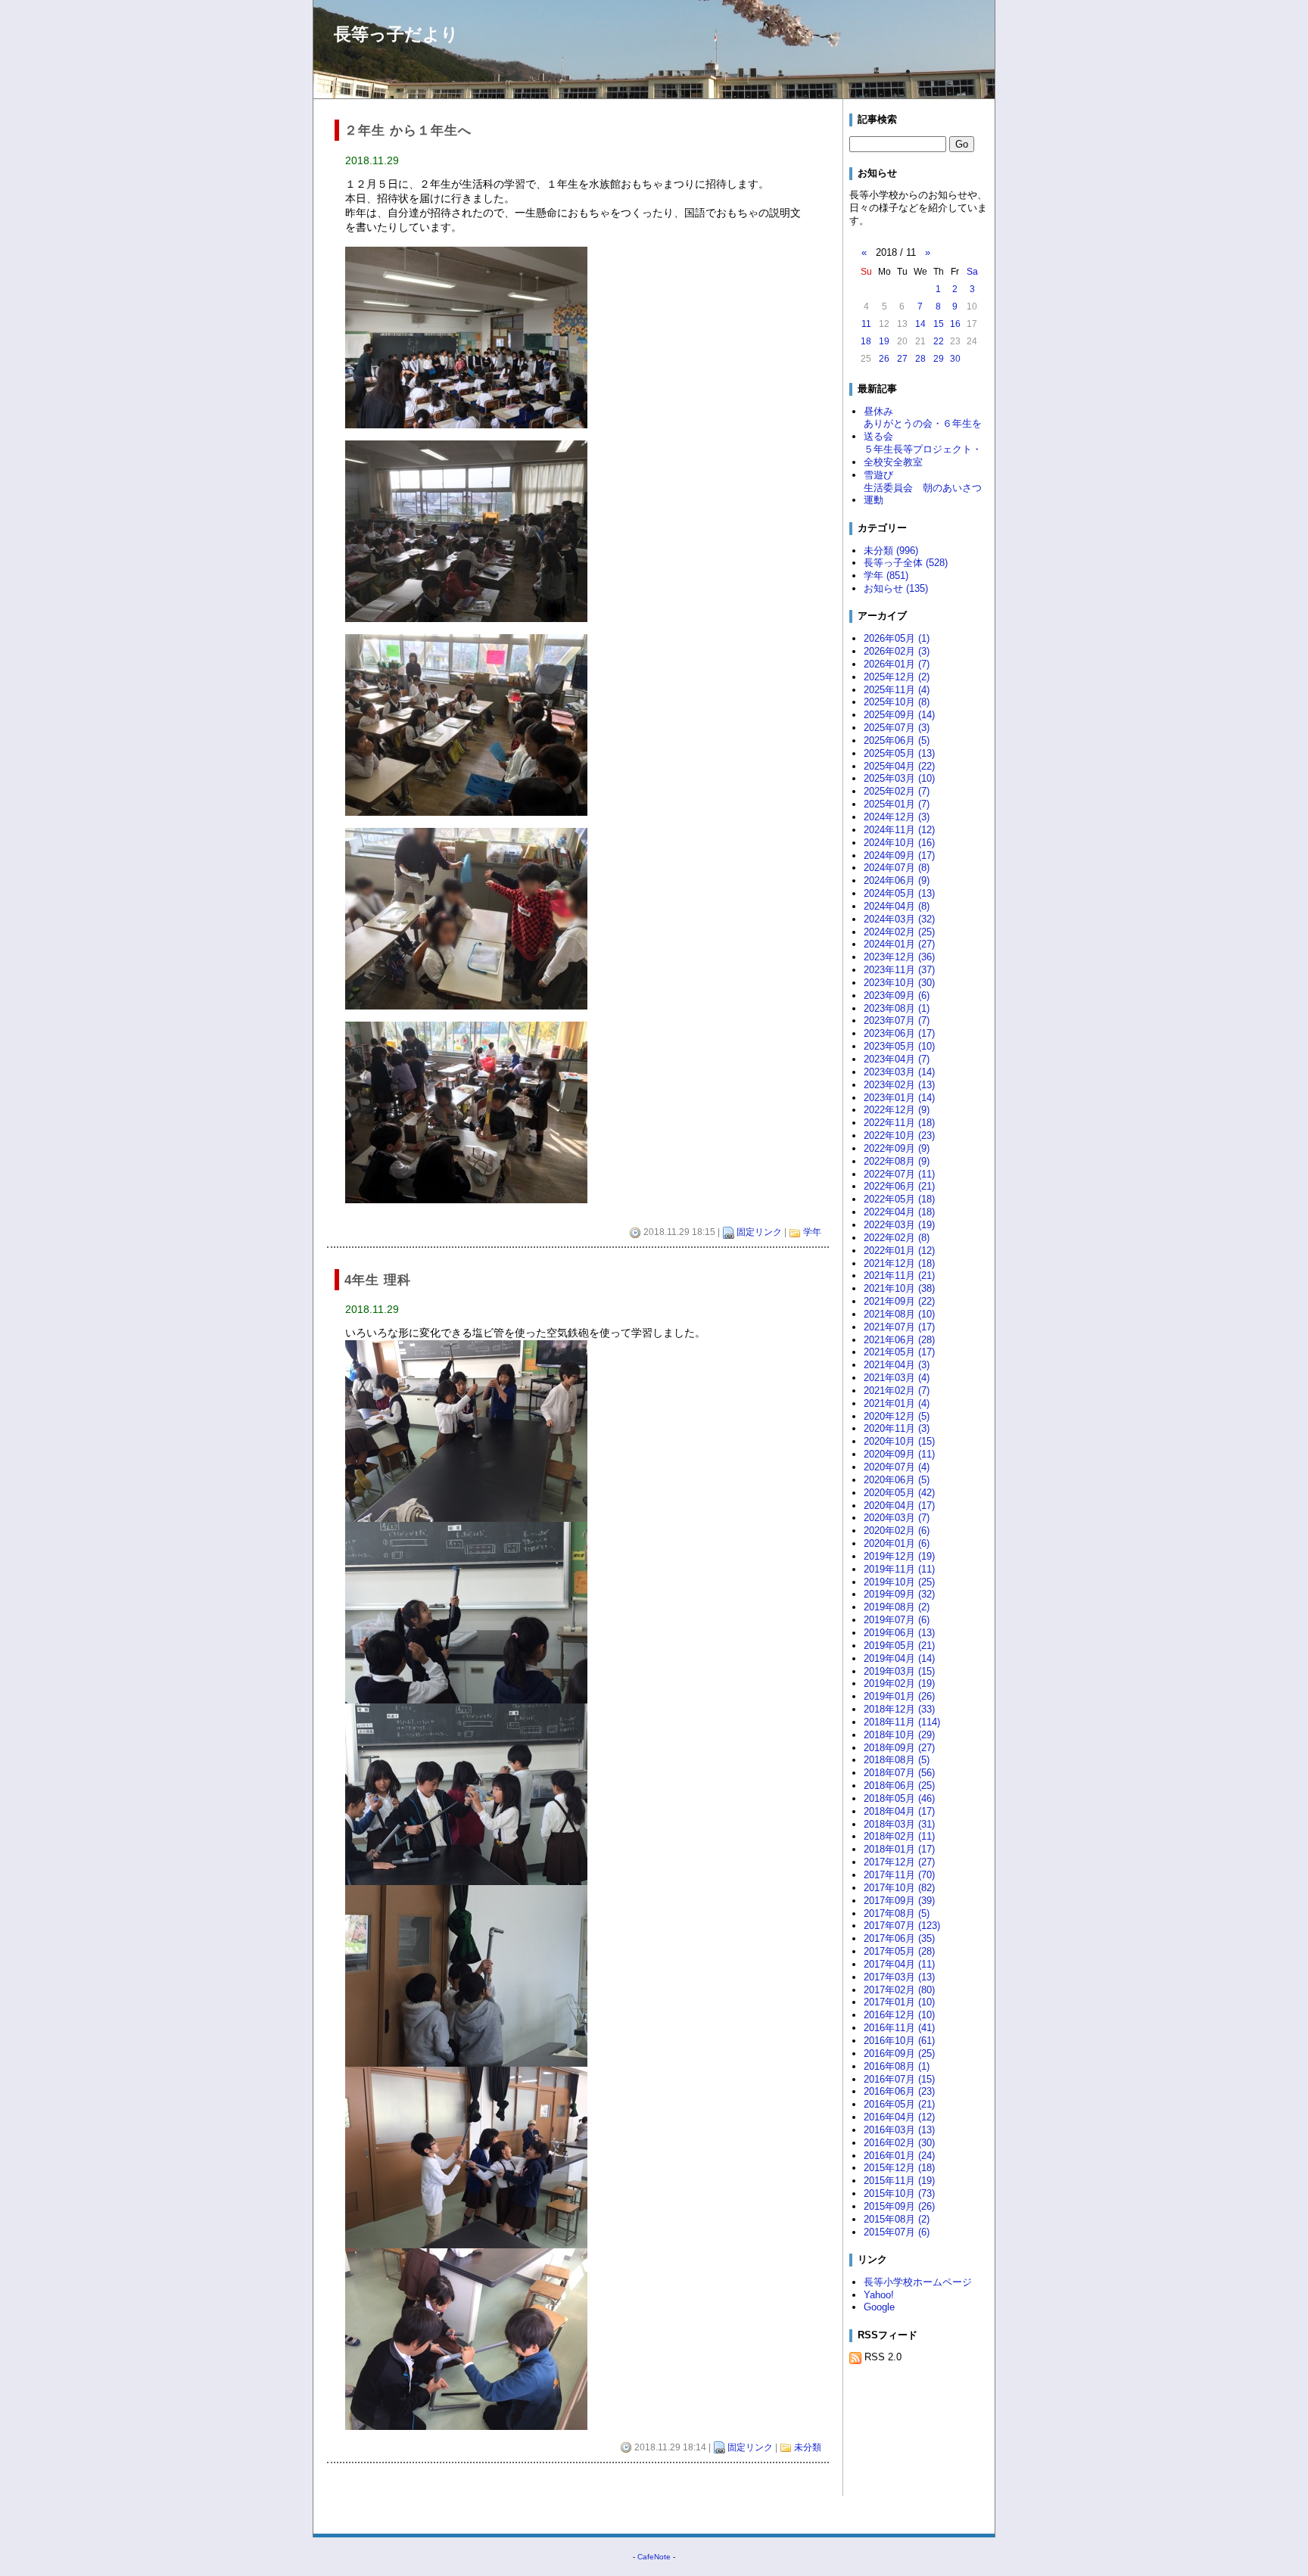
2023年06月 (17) (899, 1033)
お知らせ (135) (896, 588)
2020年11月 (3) (897, 1428)
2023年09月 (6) (897, 996)
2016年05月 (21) (899, 2104)
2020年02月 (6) (897, 1531)
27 (902, 359)
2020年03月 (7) (897, 1518)
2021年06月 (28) (899, 1340)
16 (955, 324)
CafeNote (654, 2557)
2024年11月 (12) (899, 830)
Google (879, 2307)
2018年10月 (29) (899, 1735)
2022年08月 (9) (897, 1161)
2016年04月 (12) (899, 2117)
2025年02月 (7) (897, 791)
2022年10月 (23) (899, 1136)
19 (884, 341)
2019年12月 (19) (899, 1556)
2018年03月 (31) (899, 1824)
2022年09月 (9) (897, 1148)
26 (884, 359)
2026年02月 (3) (897, 651)
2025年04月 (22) (899, 766)
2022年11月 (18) (899, 1123)
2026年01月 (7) (897, 664)
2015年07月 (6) (897, 2232)
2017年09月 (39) (899, 1901)
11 (866, 324)
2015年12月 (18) (899, 2168)
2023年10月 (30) (899, 983)
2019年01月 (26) (899, 1696)
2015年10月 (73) (899, 2193)
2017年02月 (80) (899, 1990)
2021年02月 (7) (897, 1391)
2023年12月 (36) (899, 957)
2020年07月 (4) (897, 1467)
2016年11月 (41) (899, 2028)
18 (866, 341)
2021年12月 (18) (899, 1263)
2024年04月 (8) (897, 906)
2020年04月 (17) (899, 1506)
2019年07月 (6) (897, 1620)
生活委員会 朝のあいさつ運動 (923, 494)
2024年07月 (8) (897, 868)
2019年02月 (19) (899, 1683)
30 (955, 359)
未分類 (808, 2447)
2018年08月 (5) (897, 1760)
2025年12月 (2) (897, 677)
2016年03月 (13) (899, 2130)
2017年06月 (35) (899, 1938)
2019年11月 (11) (899, 1569)
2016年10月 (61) (899, 2041)
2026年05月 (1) (897, 638)
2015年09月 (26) (899, 2206)
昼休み (878, 411)
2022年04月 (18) (899, 1212)
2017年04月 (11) (899, 1964)
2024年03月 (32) (899, 919)
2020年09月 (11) (899, 1454)
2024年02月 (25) (899, 932)
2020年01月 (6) (897, 1543)
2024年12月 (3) (897, 817)
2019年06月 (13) (899, 1633)
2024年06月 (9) (897, 880)
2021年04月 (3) (897, 1365)
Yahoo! (879, 2295)
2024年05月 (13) (899, 893)
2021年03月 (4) (897, 1378)
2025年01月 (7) (897, 804)
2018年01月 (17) (899, 1849)
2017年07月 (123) (902, 1926)
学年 (812, 1232)
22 (939, 341)
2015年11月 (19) (899, 2181)
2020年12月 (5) (897, 1416)
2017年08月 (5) (897, 1913)
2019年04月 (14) (899, 1658)
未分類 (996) (891, 551)
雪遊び (878, 475)
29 (939, 359)
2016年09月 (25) (899, 2053)
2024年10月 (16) (899, 843)
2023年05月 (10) (899, 1046)
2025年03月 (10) (899, 778)
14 (920, 324)
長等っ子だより (396, 34)
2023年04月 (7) (897, 1059)
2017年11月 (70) (899, 1875)
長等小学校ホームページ (918, 2282)
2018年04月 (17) (899, 1811)
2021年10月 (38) (899, 1288)
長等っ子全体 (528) (906, 563)
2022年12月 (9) (897, 1110)
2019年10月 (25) (899, 1582)
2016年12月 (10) (899, 2015)
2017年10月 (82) (899, 1888)
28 (920, 359)
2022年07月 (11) (899, 1174)
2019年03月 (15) (899, 1671)
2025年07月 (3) (897, 728)
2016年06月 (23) (899, 2091)
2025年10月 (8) (897, 702)
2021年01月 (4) (897, 1403)
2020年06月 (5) (897, 1480)
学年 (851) (886, 576)
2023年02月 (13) (899, 1085)
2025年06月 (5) (897, 740)
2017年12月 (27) (899, 1862)
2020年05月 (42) (899, 1493)
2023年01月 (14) (899, 1098)
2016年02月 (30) (899, 2143)
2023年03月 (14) (899, 1072)
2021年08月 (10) (899, 1314)
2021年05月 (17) (899, 1352)
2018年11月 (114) (902, 1722)
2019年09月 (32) (899, 1594)
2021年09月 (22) (899, 1301)
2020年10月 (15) (899, 1441)
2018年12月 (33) (899, 1709)
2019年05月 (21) (899, 1646)
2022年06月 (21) (899, 1186)
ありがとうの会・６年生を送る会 (923, 430)
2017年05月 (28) (899, 1951)
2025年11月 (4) (897, 690)
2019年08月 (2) (897, 1607)
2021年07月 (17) (899, 1327)
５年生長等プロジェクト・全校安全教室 (923, 456)
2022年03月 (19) (899, 1225)
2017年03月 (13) (899, 1977)
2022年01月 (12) (899, 1251)
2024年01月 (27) (899, 944)
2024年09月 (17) (899, 856)
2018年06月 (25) (899, 1786)
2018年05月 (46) (899, 1798)
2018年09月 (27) (899, 1748)
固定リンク (759, 1232)
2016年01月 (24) (899, 2156)
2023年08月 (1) (897, 1008)
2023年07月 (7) (897, 1020)
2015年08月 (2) (897, 2219)
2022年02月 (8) (897, 1238)
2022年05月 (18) (899, 1199)
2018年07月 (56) (899, 1773)
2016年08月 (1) (897, 2066)
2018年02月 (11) (899, 1836)
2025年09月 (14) (899, 715)
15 (939, 324)
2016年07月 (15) (899, 2079)
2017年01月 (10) (899, 2002)
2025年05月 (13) (899, 753)
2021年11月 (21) (899, 1276)
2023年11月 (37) (899, 970)
